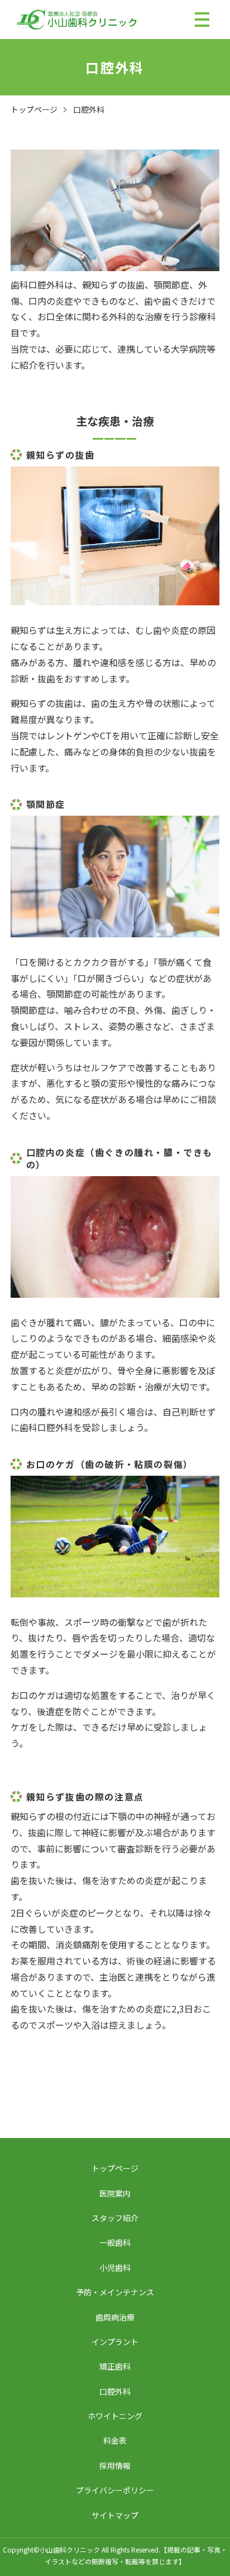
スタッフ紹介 (115, 2218)
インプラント (115, 2342)
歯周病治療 (115, 2317)
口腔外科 (115, 2391)
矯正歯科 (115, 2366)
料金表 (115, 2440)
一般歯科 (115, 2242)
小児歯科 (115, 2267)
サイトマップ (115, 2515)
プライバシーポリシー (115, 2490)
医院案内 (115, 2193)
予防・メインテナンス (115, 2292)
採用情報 (115, 2466)
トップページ (34, 109)
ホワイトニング (115, 2416)
